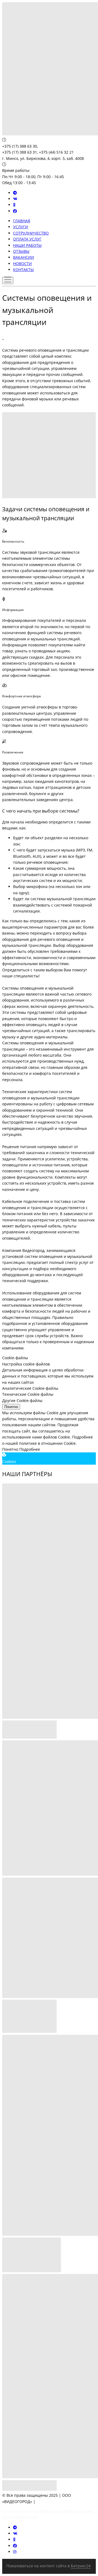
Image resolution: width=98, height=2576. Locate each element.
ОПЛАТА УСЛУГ (27, 239)
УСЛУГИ (21, 227)
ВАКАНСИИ (24, 257)
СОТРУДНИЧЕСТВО (31, 233)
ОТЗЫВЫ (21, 251)
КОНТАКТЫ (23, 270)
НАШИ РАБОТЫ (27, 245)
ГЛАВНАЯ (22, 221)
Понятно (11, 1407)
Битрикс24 (81, 2566)
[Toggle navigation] (8, 280)
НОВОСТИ (22, 264)
